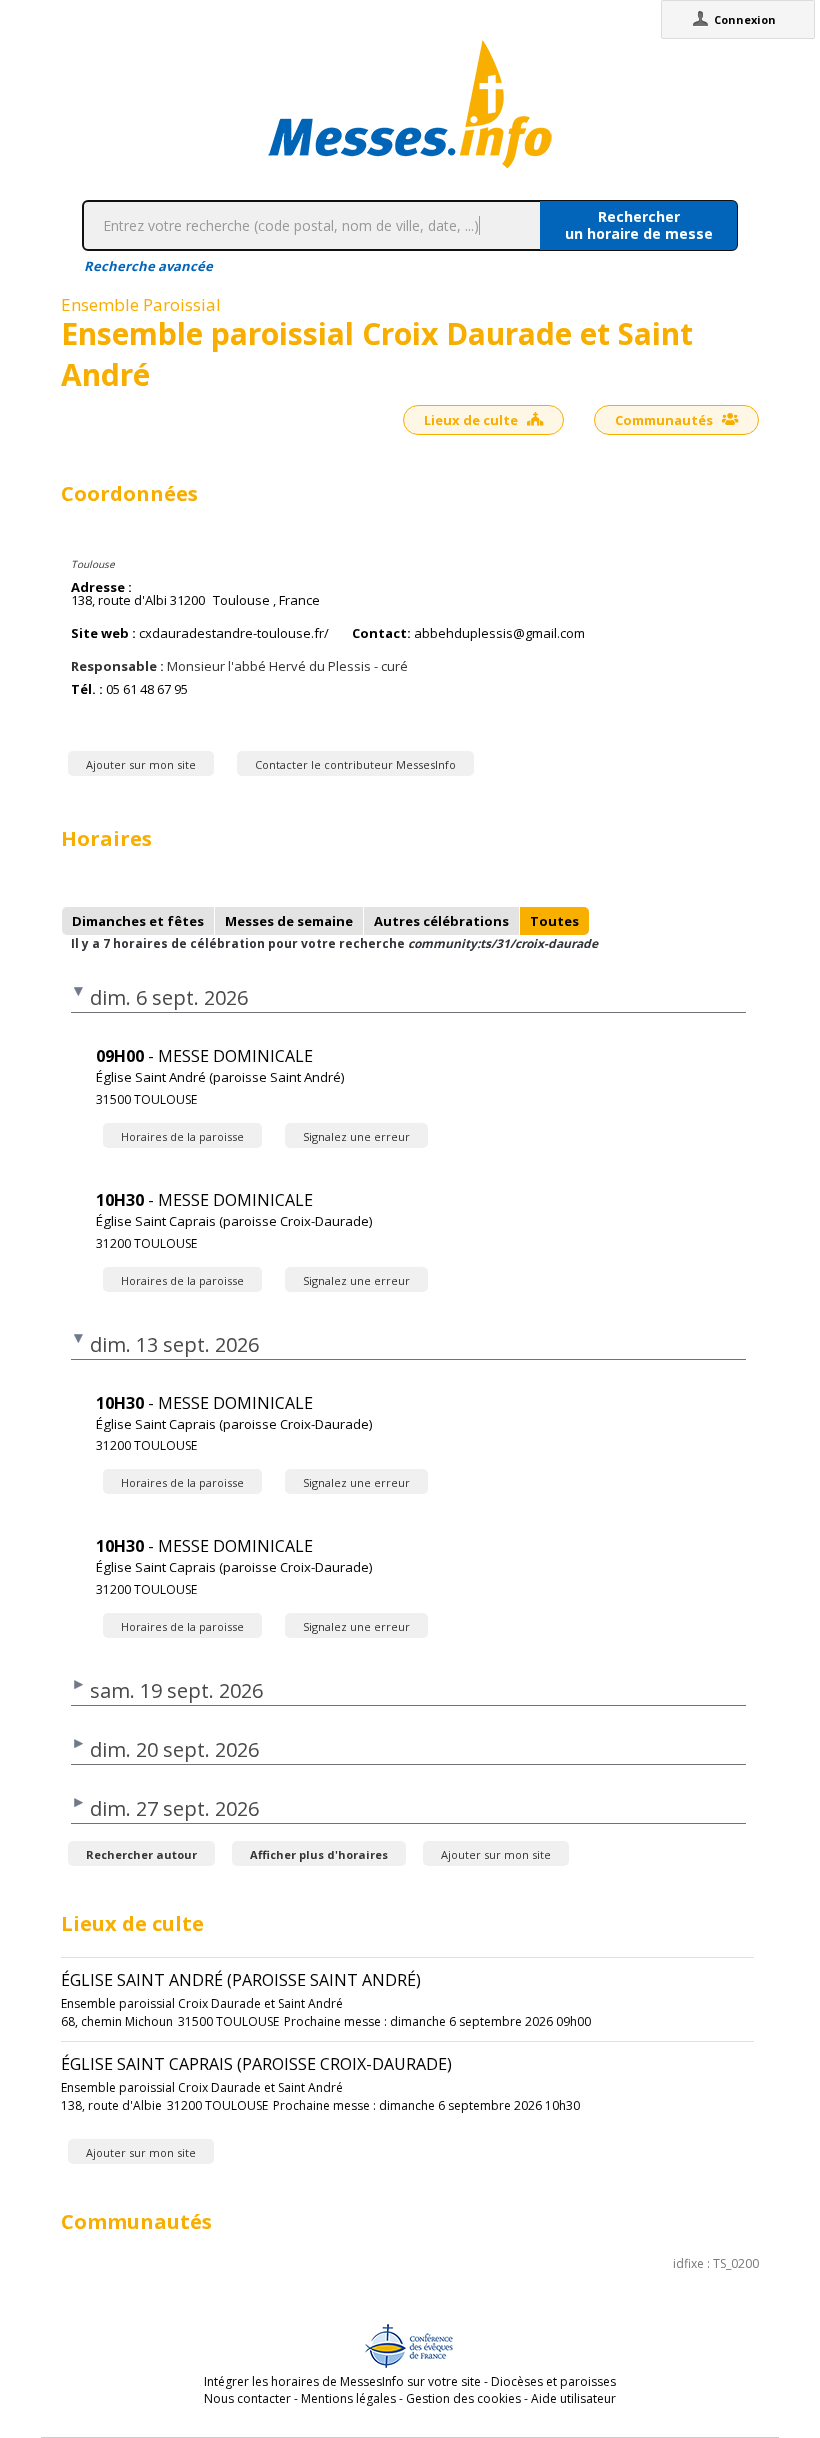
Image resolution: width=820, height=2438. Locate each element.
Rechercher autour (141, 1854)
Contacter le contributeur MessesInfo (355, 764)
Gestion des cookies (463, 2398)
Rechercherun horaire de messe (639, 225)
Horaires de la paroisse (182, 1136)
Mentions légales (348, 2398)
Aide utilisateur (573, 2398)
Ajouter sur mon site (141, 764)
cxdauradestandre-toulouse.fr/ (234, 633)
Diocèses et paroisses (553, 2381)
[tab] (138, 921)
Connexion (745, 19)
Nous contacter (247, 2398)
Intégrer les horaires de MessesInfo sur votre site (342, 2381)
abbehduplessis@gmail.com (499, 633)
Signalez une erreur (356, 1136)
